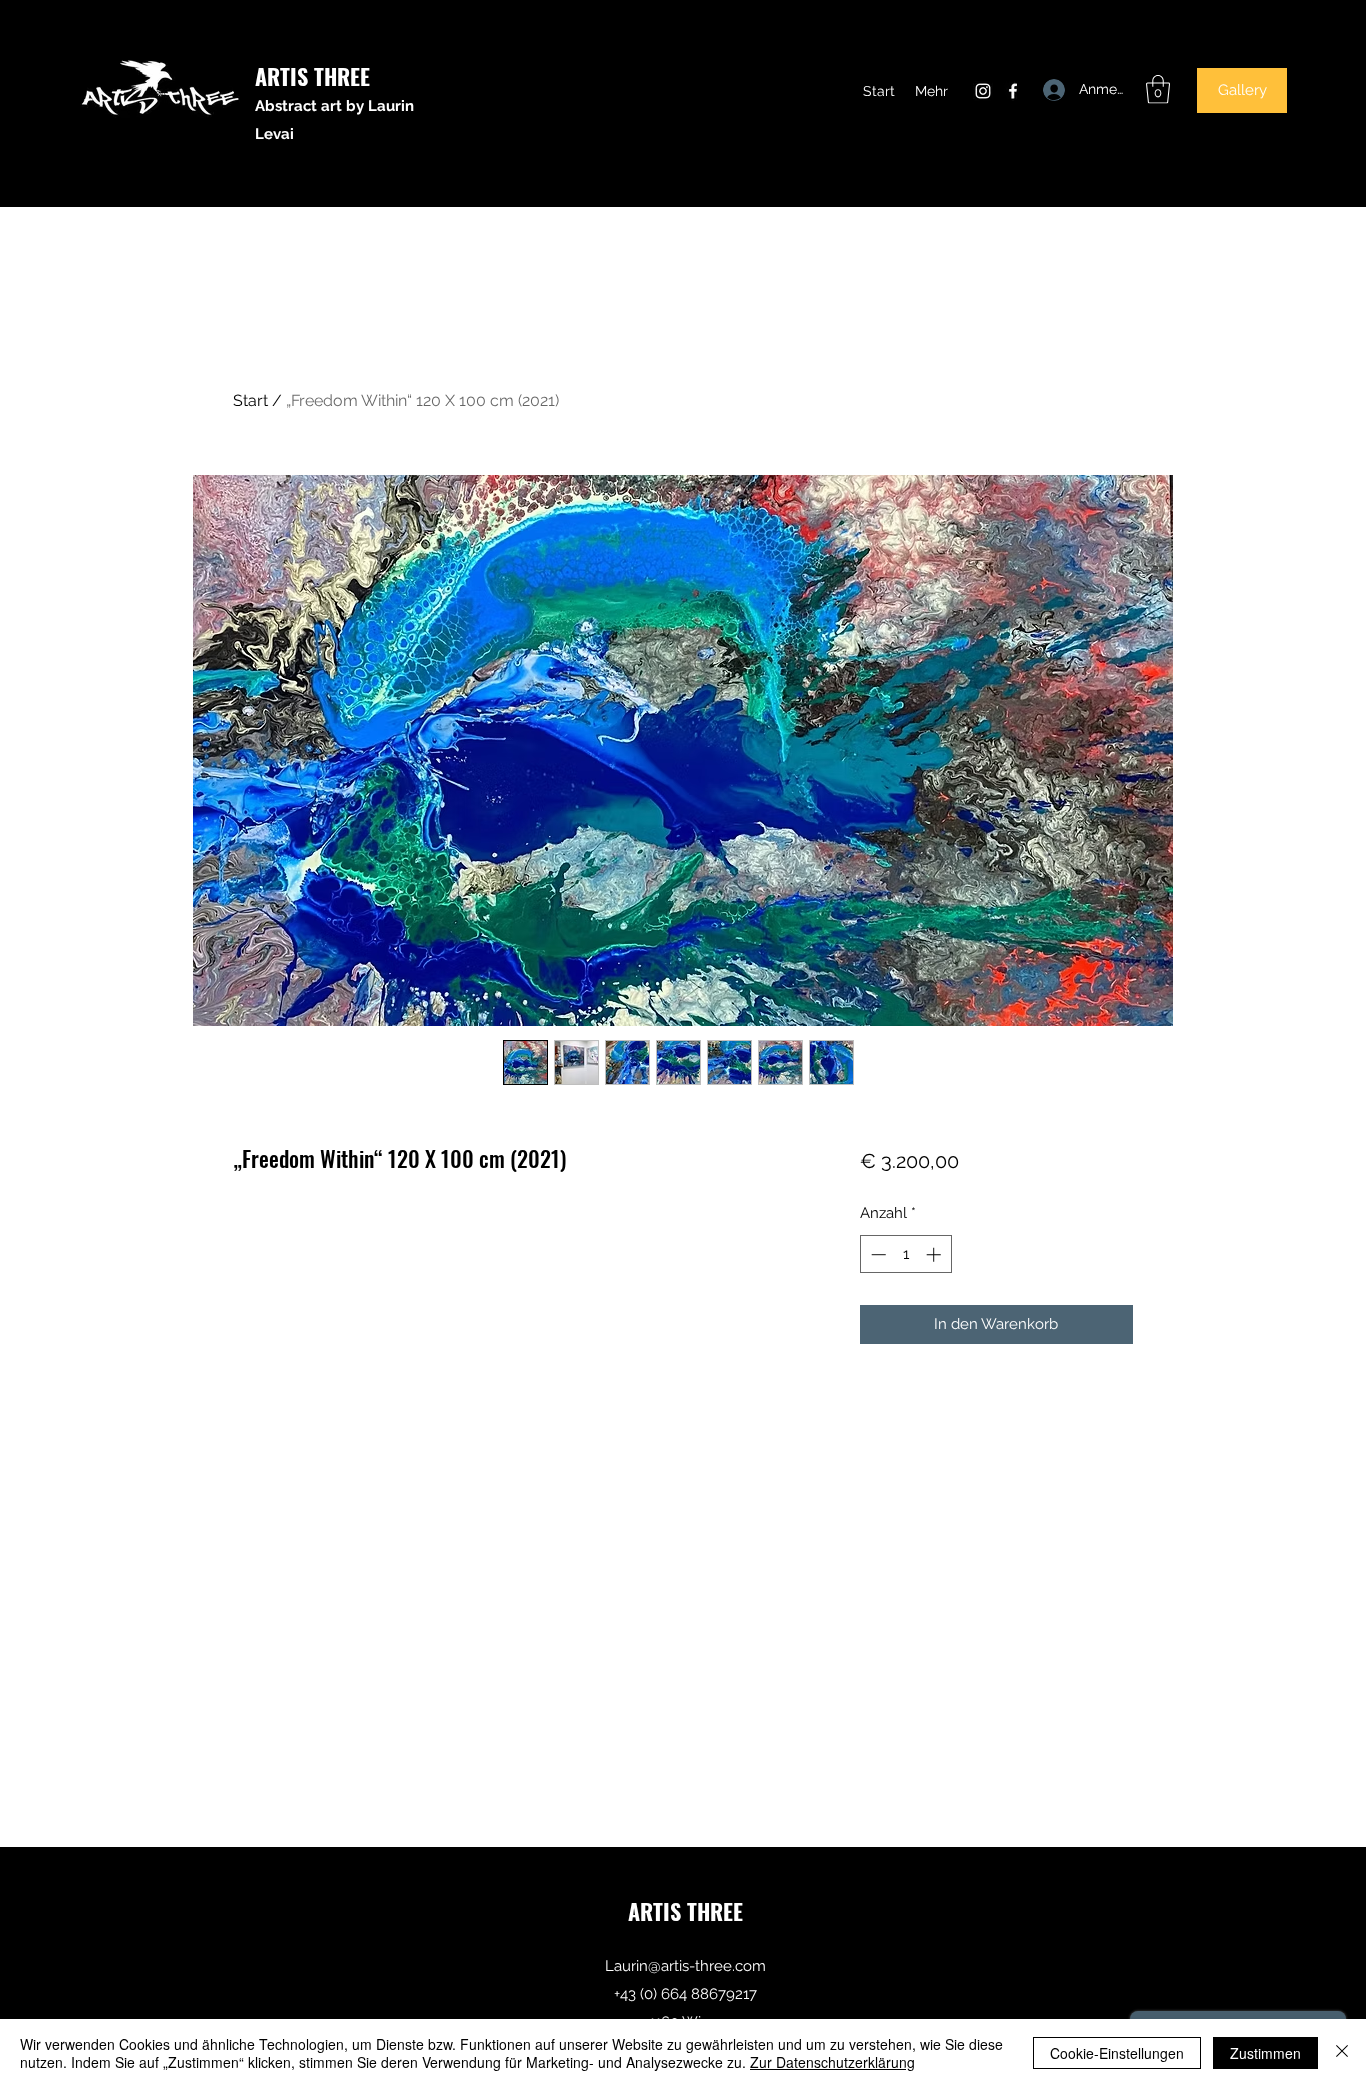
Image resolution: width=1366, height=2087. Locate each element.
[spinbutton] (905, 1254)
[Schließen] (1342, 2053)
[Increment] (935, 1254)
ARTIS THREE (312, 76)
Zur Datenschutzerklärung (832, 2062)
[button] (1158, 89)
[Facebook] (1013, 91)
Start (250, 400)
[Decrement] (876, 1254)
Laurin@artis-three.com (685, 1966)
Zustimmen (1265, 2053)
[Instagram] (983, 91)
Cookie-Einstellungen (1117, 2053)
